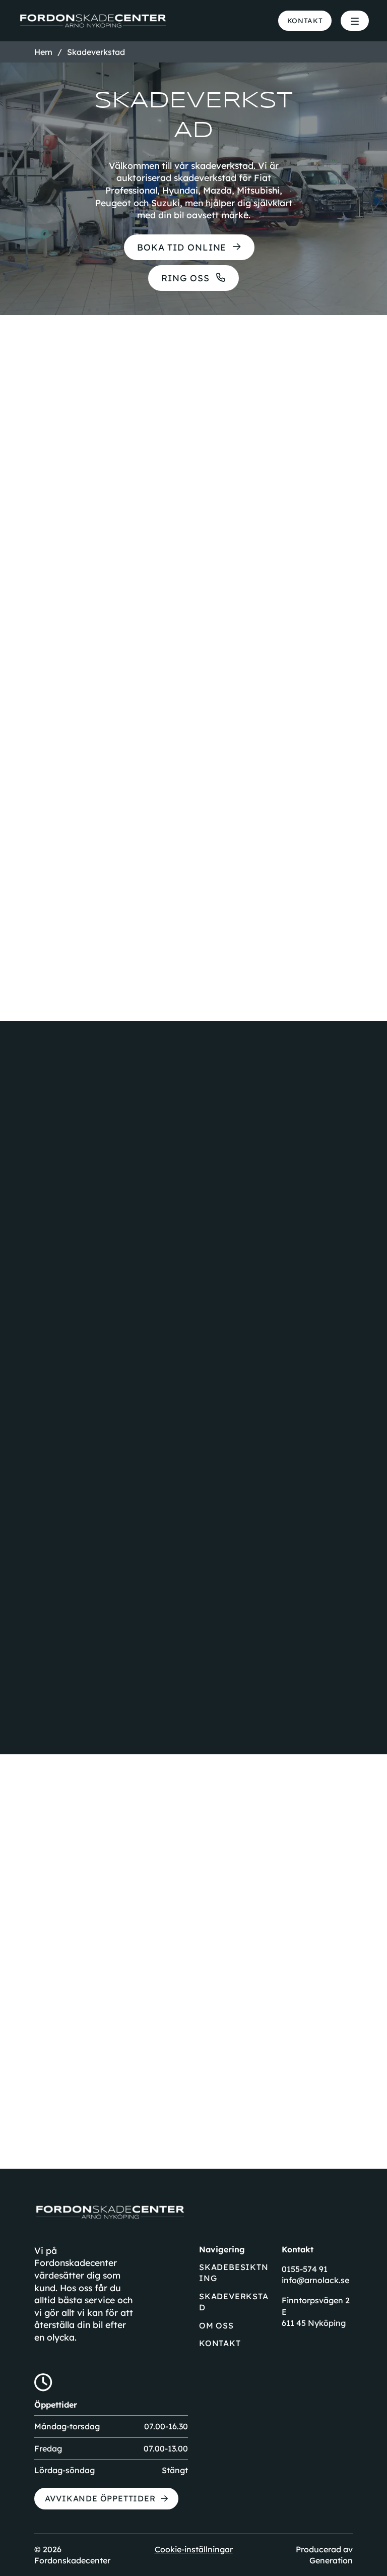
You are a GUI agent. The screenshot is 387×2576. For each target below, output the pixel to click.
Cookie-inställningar (194, 2549)
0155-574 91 (305, 2269)
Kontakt (305, 20)
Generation (331, 2560)
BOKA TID (105, 1955)
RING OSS (185, 278)
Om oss (216, 2325)
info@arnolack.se (315, 2280)
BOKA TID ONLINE (182, 247)
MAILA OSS (270, 1955)
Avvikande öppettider (100, 2498)
